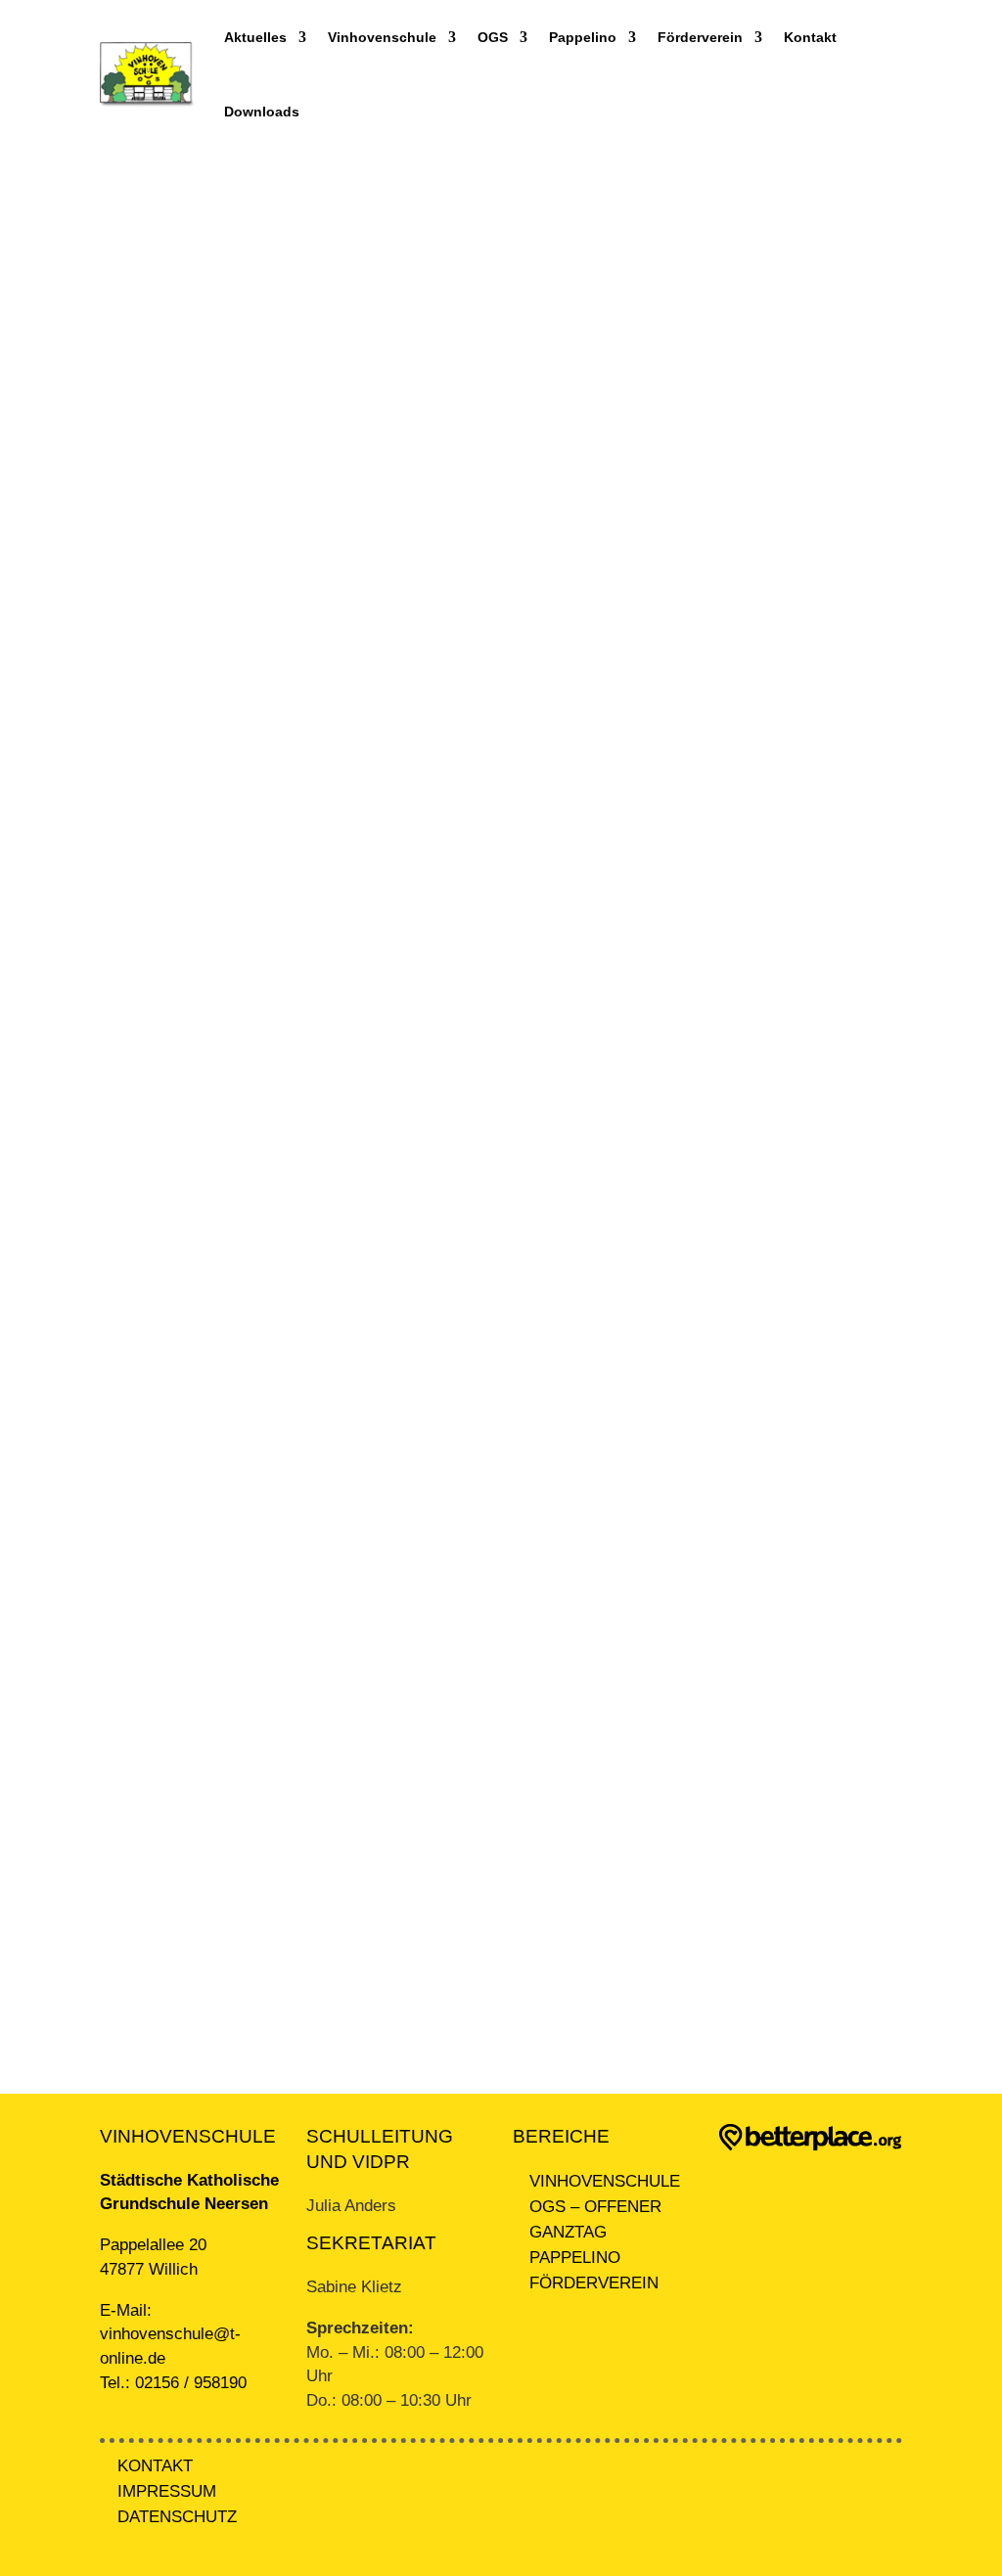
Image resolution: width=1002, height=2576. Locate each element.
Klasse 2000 (163, 281)
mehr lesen (170, 415)
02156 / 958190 (191, 2383)
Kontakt (810, 37)
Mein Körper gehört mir (197, 748)
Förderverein (700, 37)
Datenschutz (177, 2517)
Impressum (167, 2491)
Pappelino (583, 37)
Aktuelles (255, 37)
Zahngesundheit (174, 1876)
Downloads (262, 112)
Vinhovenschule (382, 37)
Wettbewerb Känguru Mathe (212, 1655)
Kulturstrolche (167, 527)
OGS (493, 37)
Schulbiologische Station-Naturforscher (248, 1435)
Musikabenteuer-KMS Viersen (220, 993)
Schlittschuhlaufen (182, 1214)
